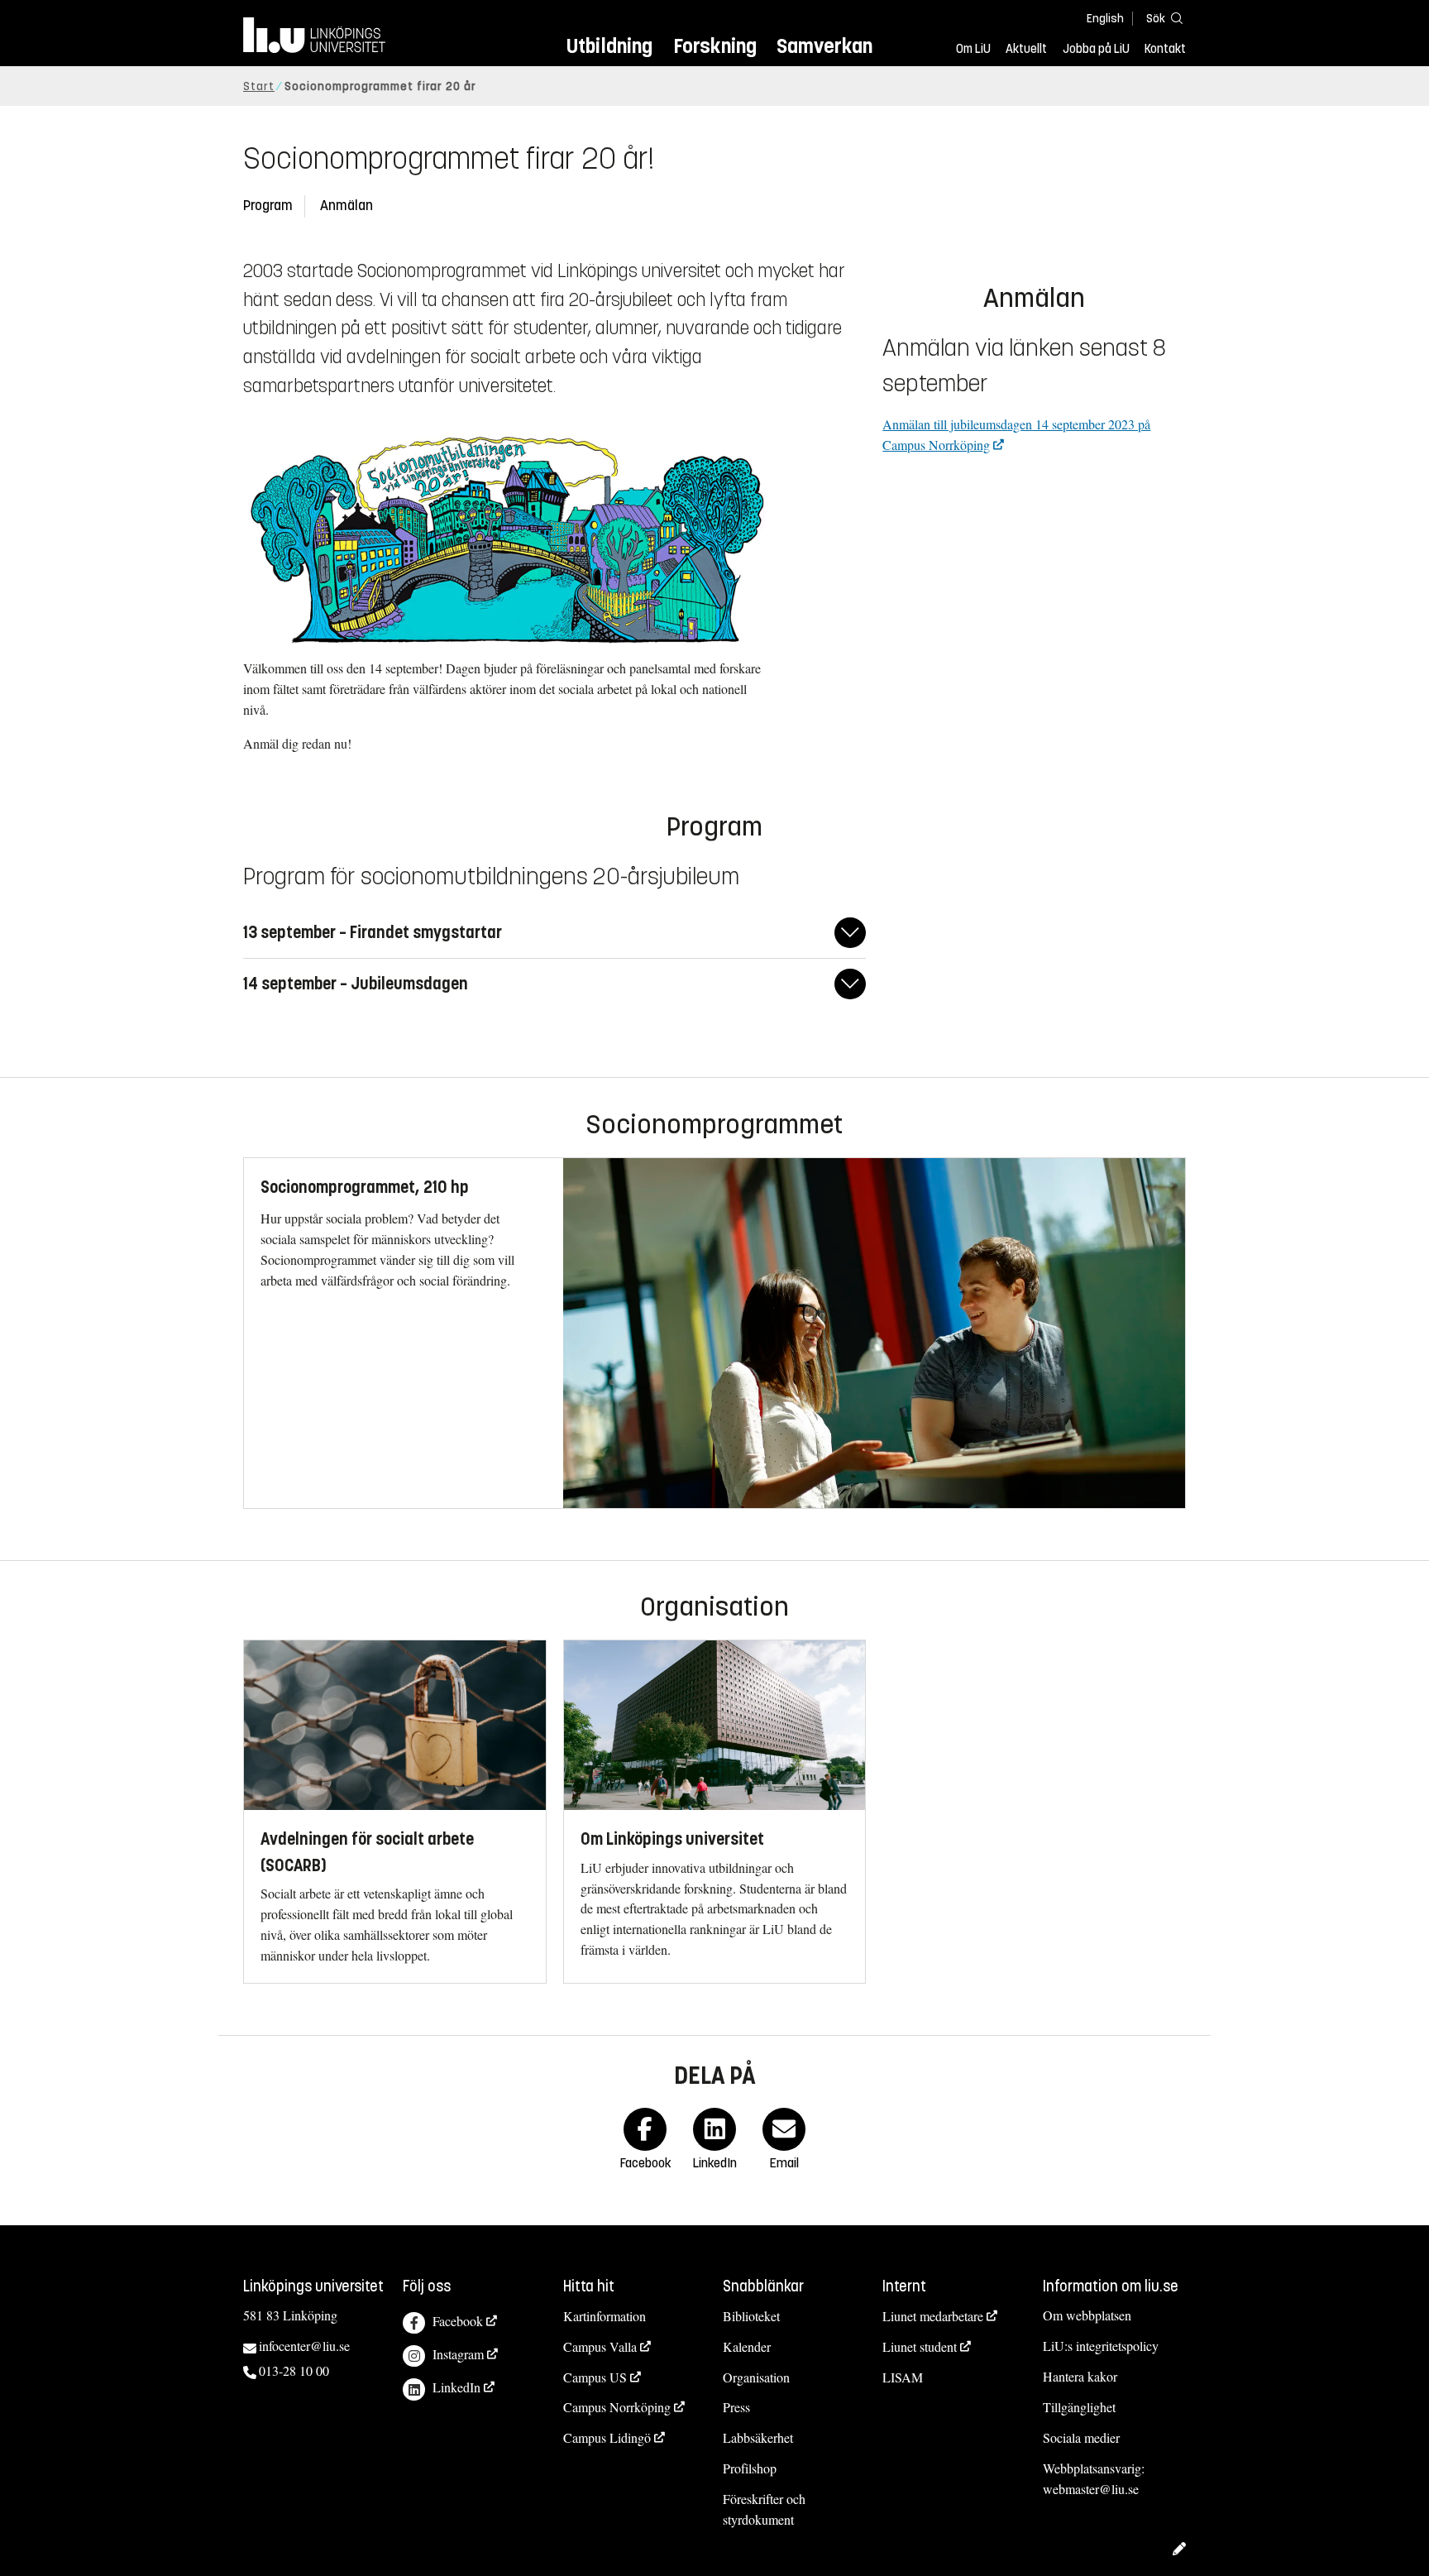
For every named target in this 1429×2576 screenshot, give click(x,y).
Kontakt (1165, 49)
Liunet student (920, 2346)
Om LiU (973, 49)
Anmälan (346, 206)
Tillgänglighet (1079, 2407)
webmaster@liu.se (1091, 2489)
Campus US (595, 2377)
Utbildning (609, 46)
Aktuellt (1026, 49)
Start (259, 86)
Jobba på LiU (1096, 49)
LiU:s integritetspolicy (1101, 2346)
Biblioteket (751, 2316)
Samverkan (824, 46)
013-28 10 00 (294, 2370)
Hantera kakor (1080, 2376)
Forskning (715, 46)
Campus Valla (600, 2346)
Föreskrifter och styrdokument (764, 2509)
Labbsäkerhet (758, 2437)
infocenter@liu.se (304, 2346)
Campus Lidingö (607, 2437)
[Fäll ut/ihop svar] (850, 933)
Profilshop (750, 2468)
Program (268, 206)
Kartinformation (605, 2316)
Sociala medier (1081, 2437)
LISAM (903, 2377)
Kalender (747, 2346)
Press (736, 2407)
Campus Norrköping (617, 2407)
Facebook (458, 2321)
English (1105, 19)
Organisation (756, 2377)
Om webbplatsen (1087, 2315)
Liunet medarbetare (933, 2316)
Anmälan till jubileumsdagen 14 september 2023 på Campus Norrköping (1016, 434)
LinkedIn (456, 2387)
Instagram (458, 2354)
